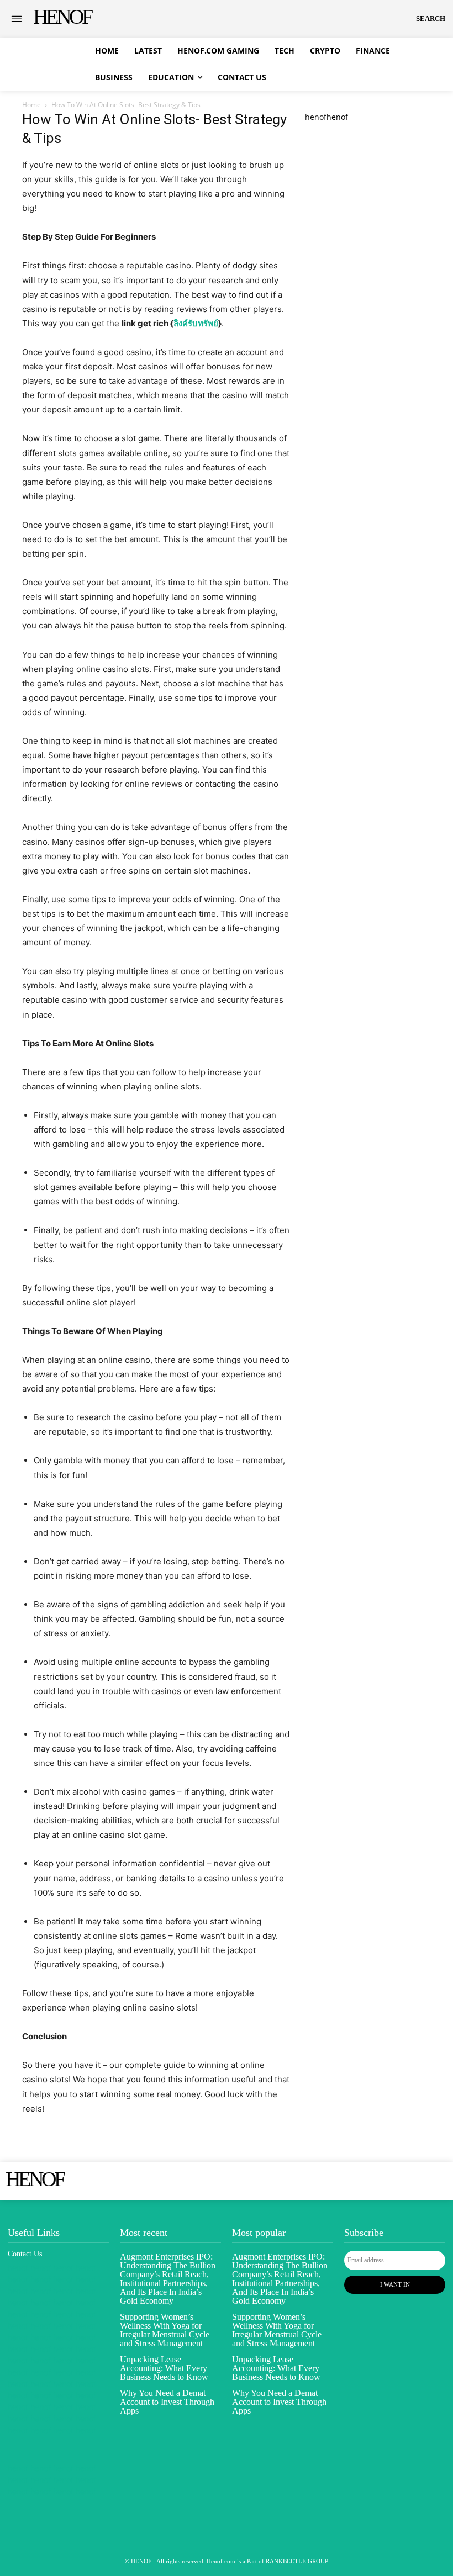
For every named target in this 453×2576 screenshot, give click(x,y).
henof (316, 117)
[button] (431, 19)
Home (31, 105)
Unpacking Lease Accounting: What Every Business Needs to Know (164, 2368)
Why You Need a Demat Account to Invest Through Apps (167, 2402)
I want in (395, 2284)
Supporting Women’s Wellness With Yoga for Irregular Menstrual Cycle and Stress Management (165, 2330)
